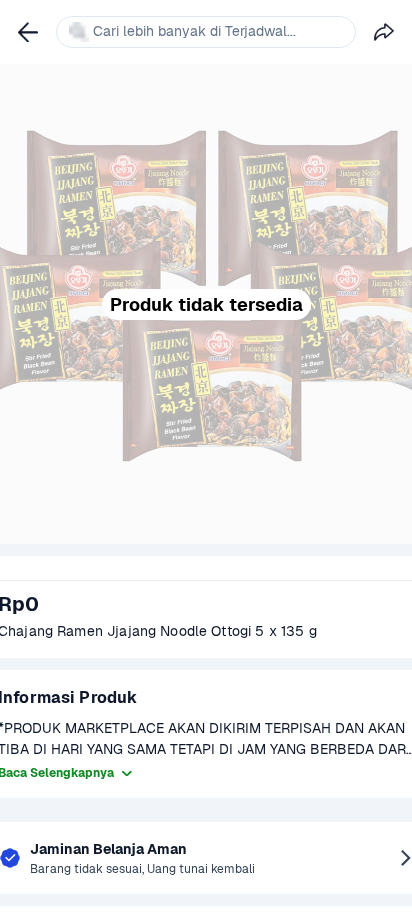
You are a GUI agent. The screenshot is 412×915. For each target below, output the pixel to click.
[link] (28, 32)
